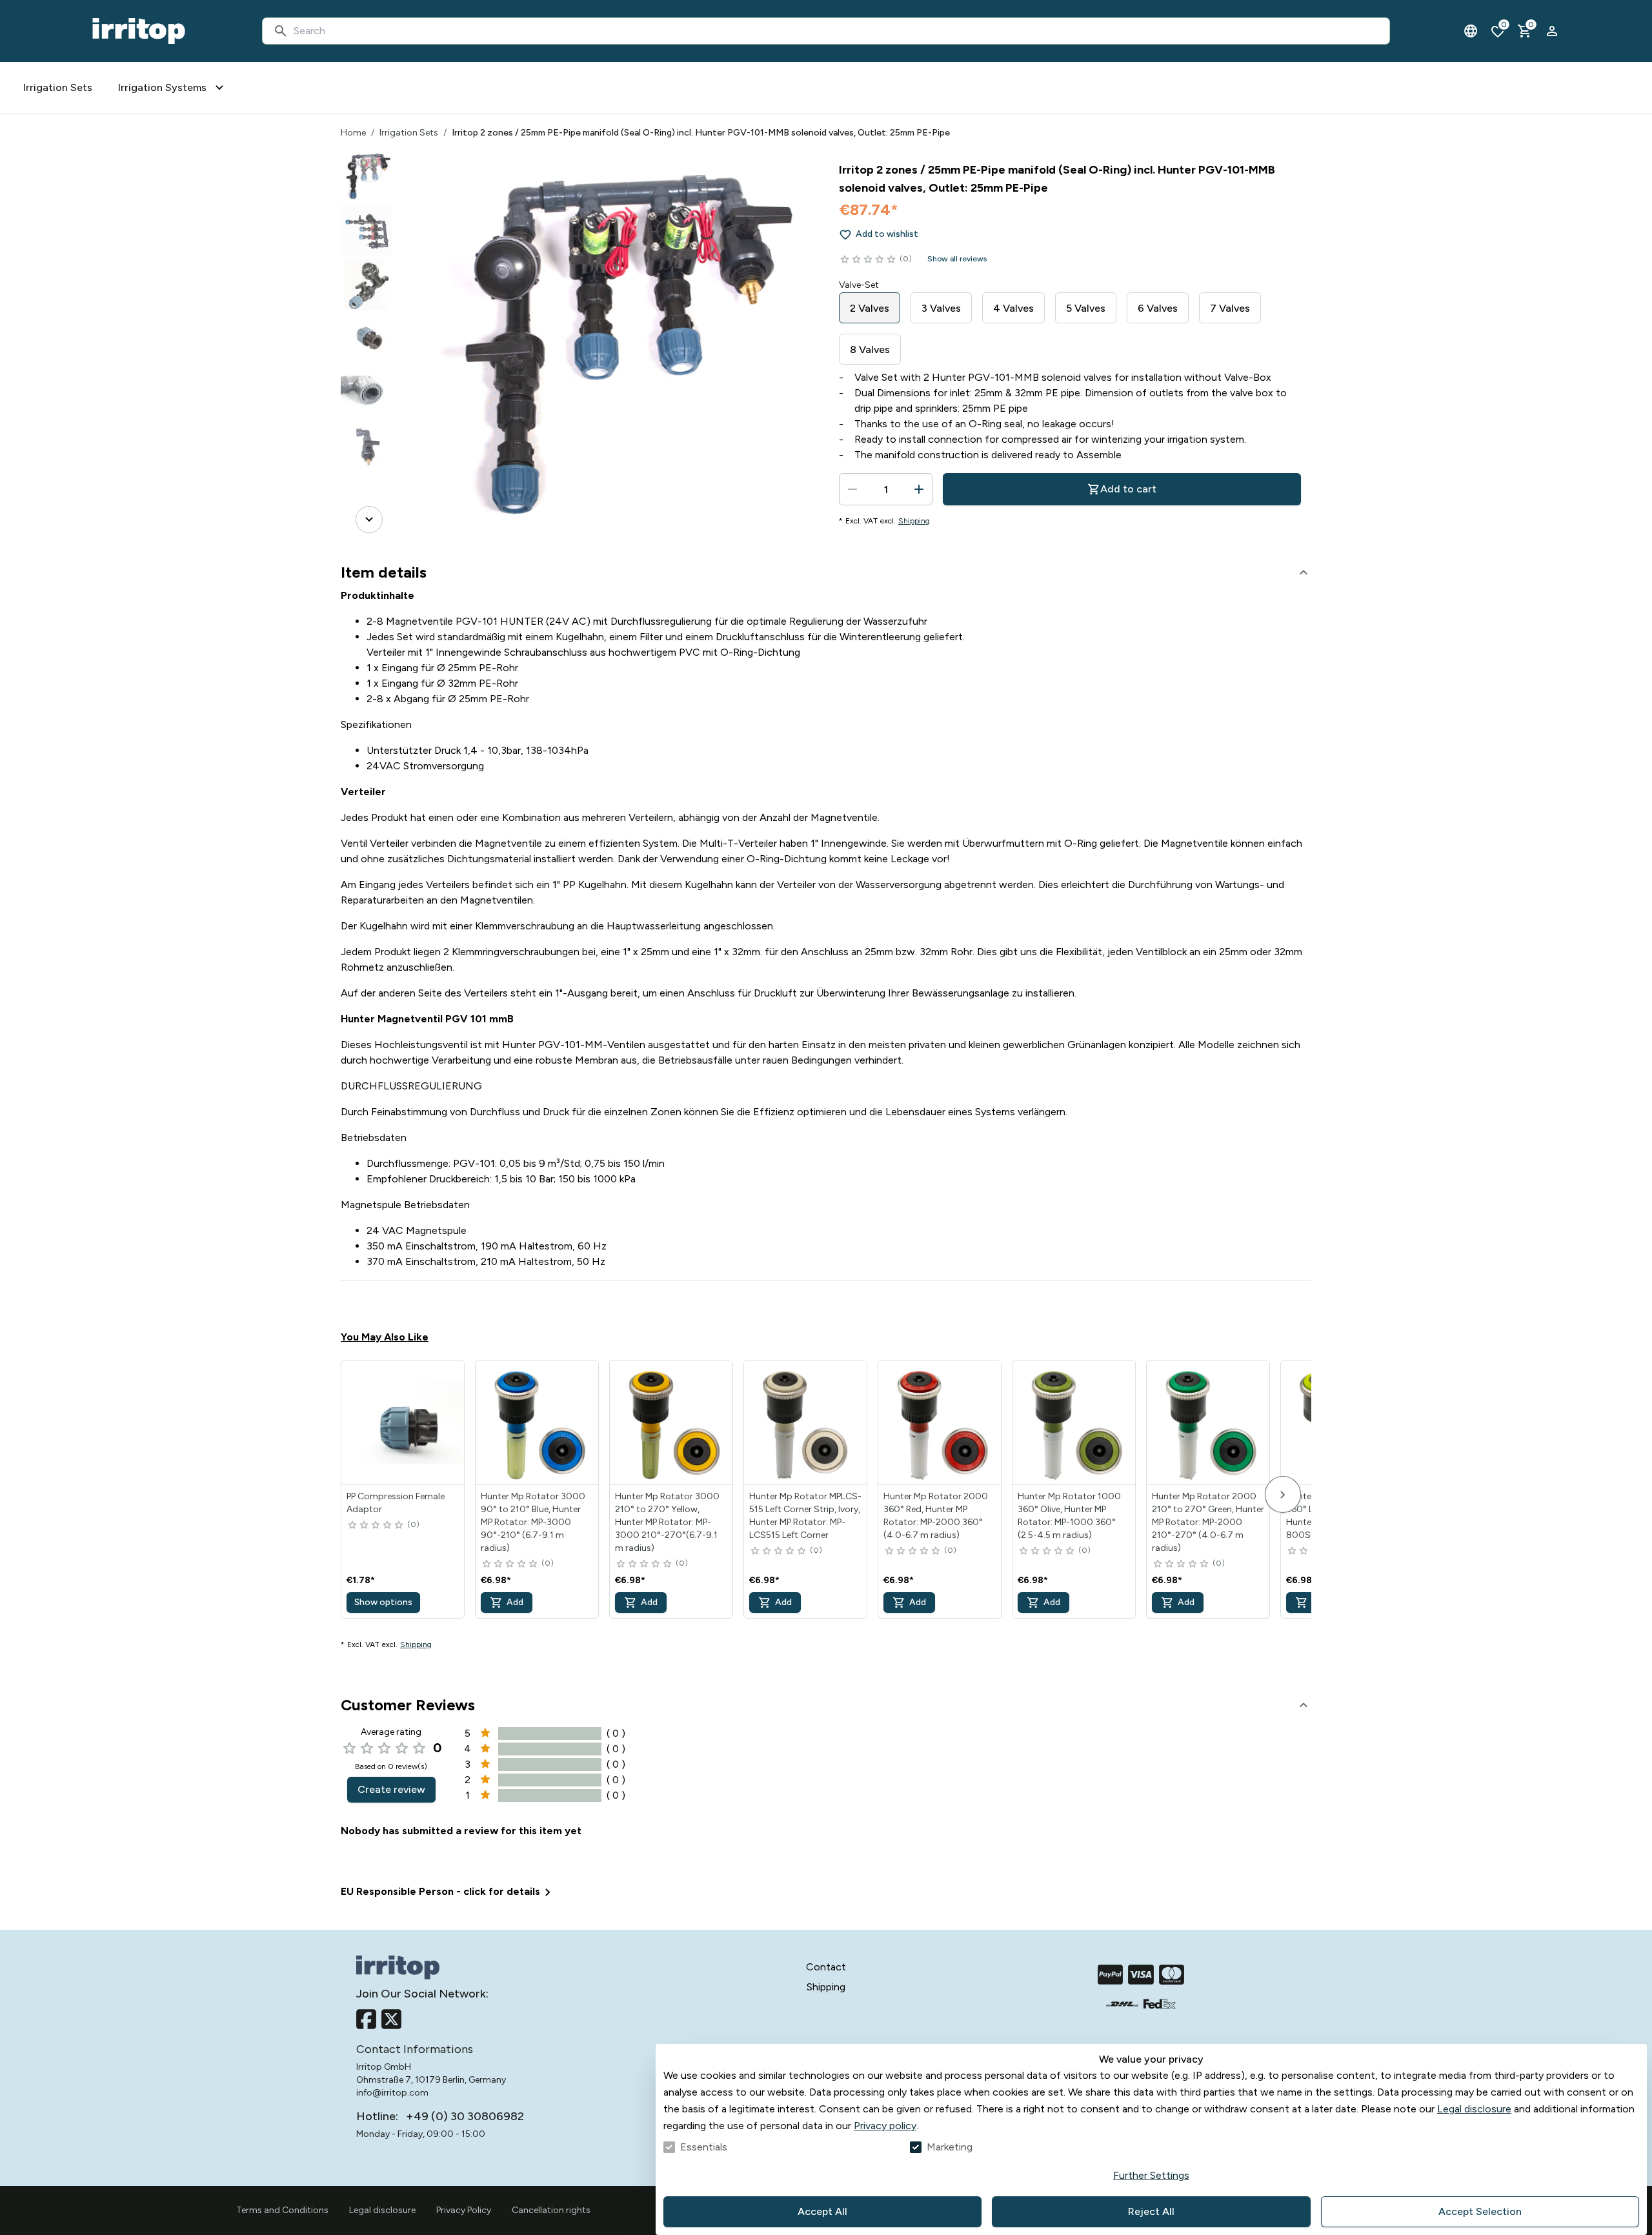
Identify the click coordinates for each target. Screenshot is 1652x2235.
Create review (391, 1789)
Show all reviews (957, 259)
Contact (826, 1967)
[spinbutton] (886, 489)
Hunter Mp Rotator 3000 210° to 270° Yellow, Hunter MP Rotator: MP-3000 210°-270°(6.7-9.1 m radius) (667, 1522)
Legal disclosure (1474, 2109)
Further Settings (1151, 2175)
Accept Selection (1480, 2211)
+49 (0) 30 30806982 (465, 2116)
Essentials (704, 2147)
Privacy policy (885, 2126)
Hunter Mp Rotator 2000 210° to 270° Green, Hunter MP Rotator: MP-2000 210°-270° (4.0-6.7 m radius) (1208, 1522)
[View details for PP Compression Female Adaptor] (403, 1422)
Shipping (914, 521)
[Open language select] (1471, 31)
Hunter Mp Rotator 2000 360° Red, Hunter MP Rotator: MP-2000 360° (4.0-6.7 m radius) (936, 1516)
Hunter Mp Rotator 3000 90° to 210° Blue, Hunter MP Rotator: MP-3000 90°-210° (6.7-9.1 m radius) (533, 1522)
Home (353, 133)
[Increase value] (919, 489)
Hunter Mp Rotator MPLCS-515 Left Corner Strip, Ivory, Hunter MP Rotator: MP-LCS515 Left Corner (805, 1516)
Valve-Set (859, 285)
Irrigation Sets (409, 133)
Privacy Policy (464, 2210)
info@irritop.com (392, 2093)
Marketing (950, 2147)
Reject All (1151, 2211)
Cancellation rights (551, 2210)
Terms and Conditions (282, 2210)
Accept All (822, 2211)
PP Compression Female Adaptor (396, 1503)
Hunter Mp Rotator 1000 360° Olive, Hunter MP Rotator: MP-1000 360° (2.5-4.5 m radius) (1069, 1516)
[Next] (369, 520)
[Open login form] (1552, 31)
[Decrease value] (852, 489)
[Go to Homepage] (139, 31)
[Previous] (369, 168)
